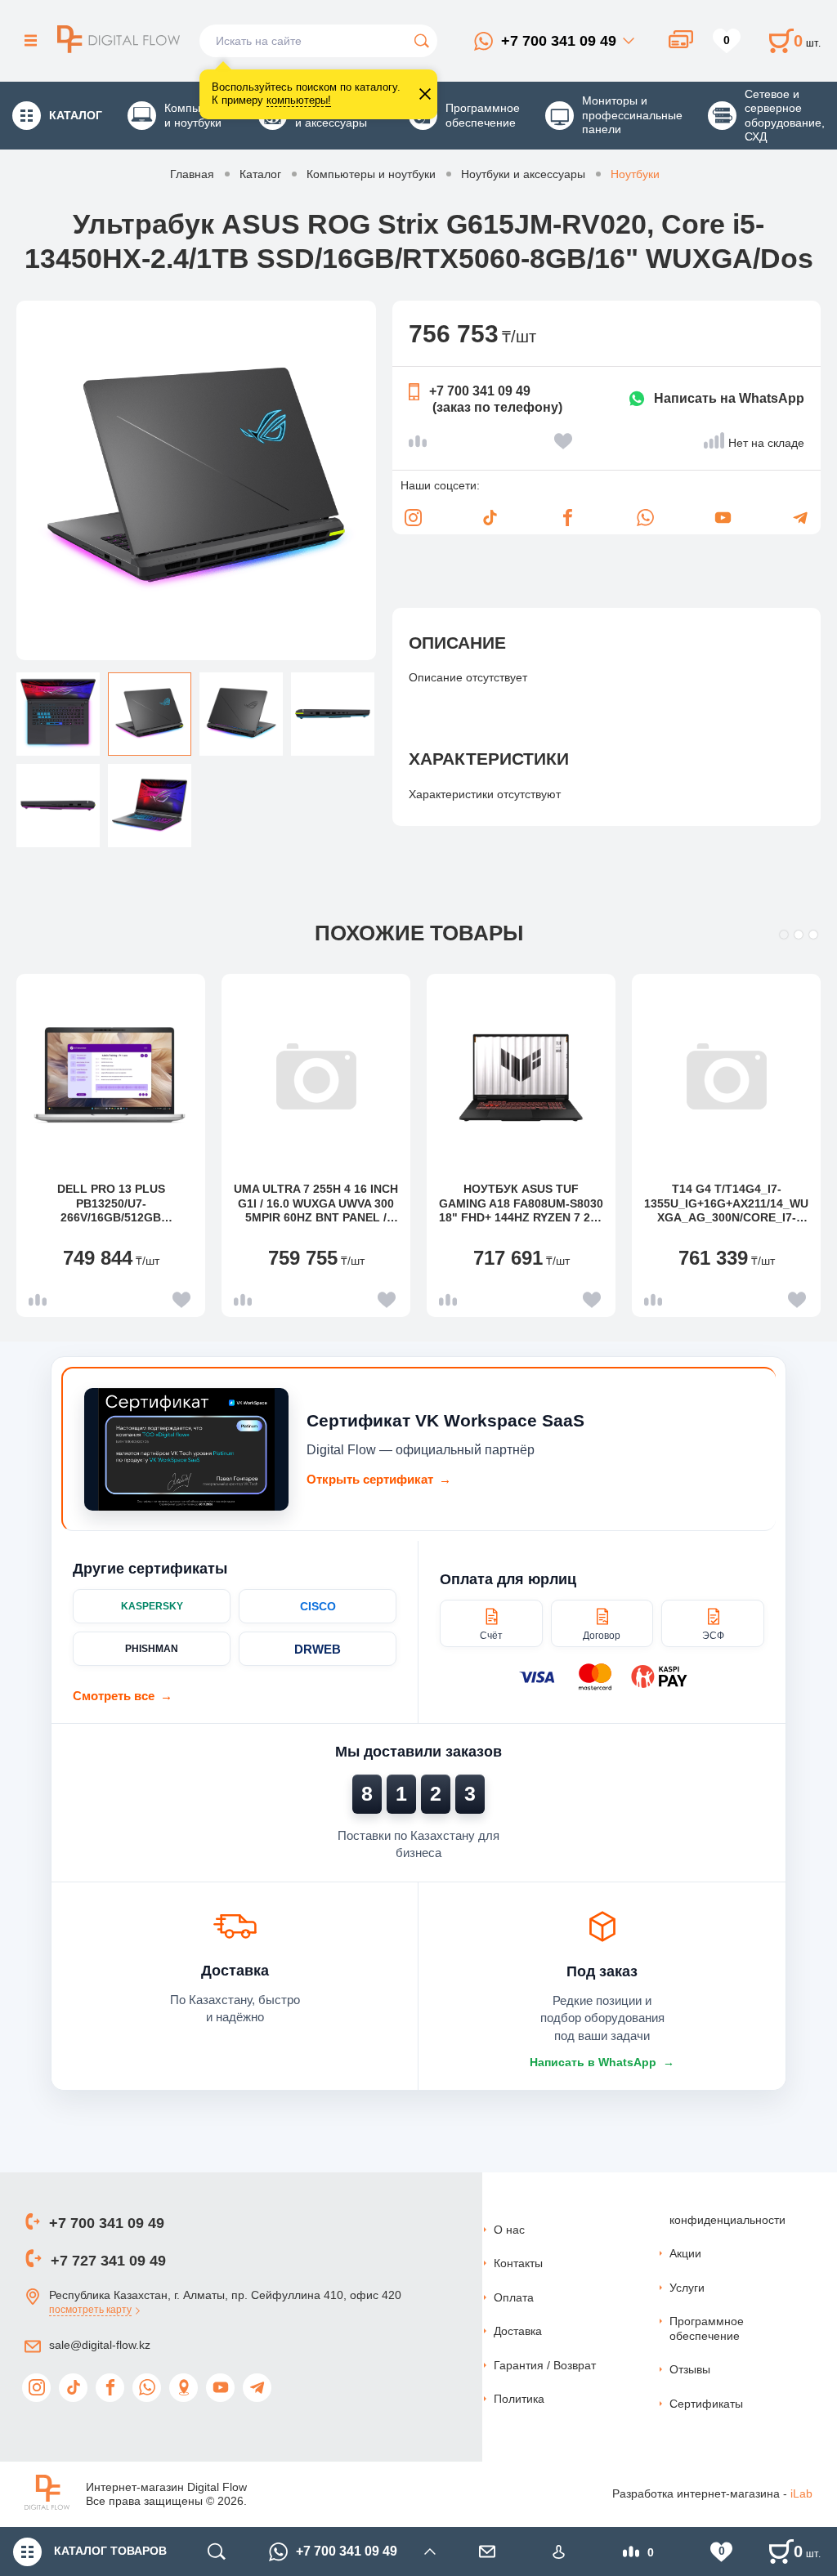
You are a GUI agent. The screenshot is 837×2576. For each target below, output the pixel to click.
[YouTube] (723, 518)
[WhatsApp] (645, 518)
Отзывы (690, 2369)
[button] (784, 935)
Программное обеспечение (707, 2328)
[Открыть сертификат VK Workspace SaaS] (186, 1449)
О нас (509, 2230)
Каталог (260, 174)
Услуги (687, 2288)
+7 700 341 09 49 (559, 41)
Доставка (518, 2331)
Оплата (514, 2297)
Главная (192, 174)
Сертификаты (706, 2404)
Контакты (518, 2263)
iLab (801, 2493)
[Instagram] (413, 518)
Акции (685, 2253)
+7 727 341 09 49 (108, 2261)
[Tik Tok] (490, 518)
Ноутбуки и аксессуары (523, 174)
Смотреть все (123, 1696)
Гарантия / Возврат (545, 2365)
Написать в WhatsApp (602, 2062)
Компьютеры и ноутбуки (371, 174)
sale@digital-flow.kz (100, 2345)
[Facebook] (568, 518)
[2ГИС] (184, 2388)
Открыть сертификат (379, 1479)
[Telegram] (800, 518)
